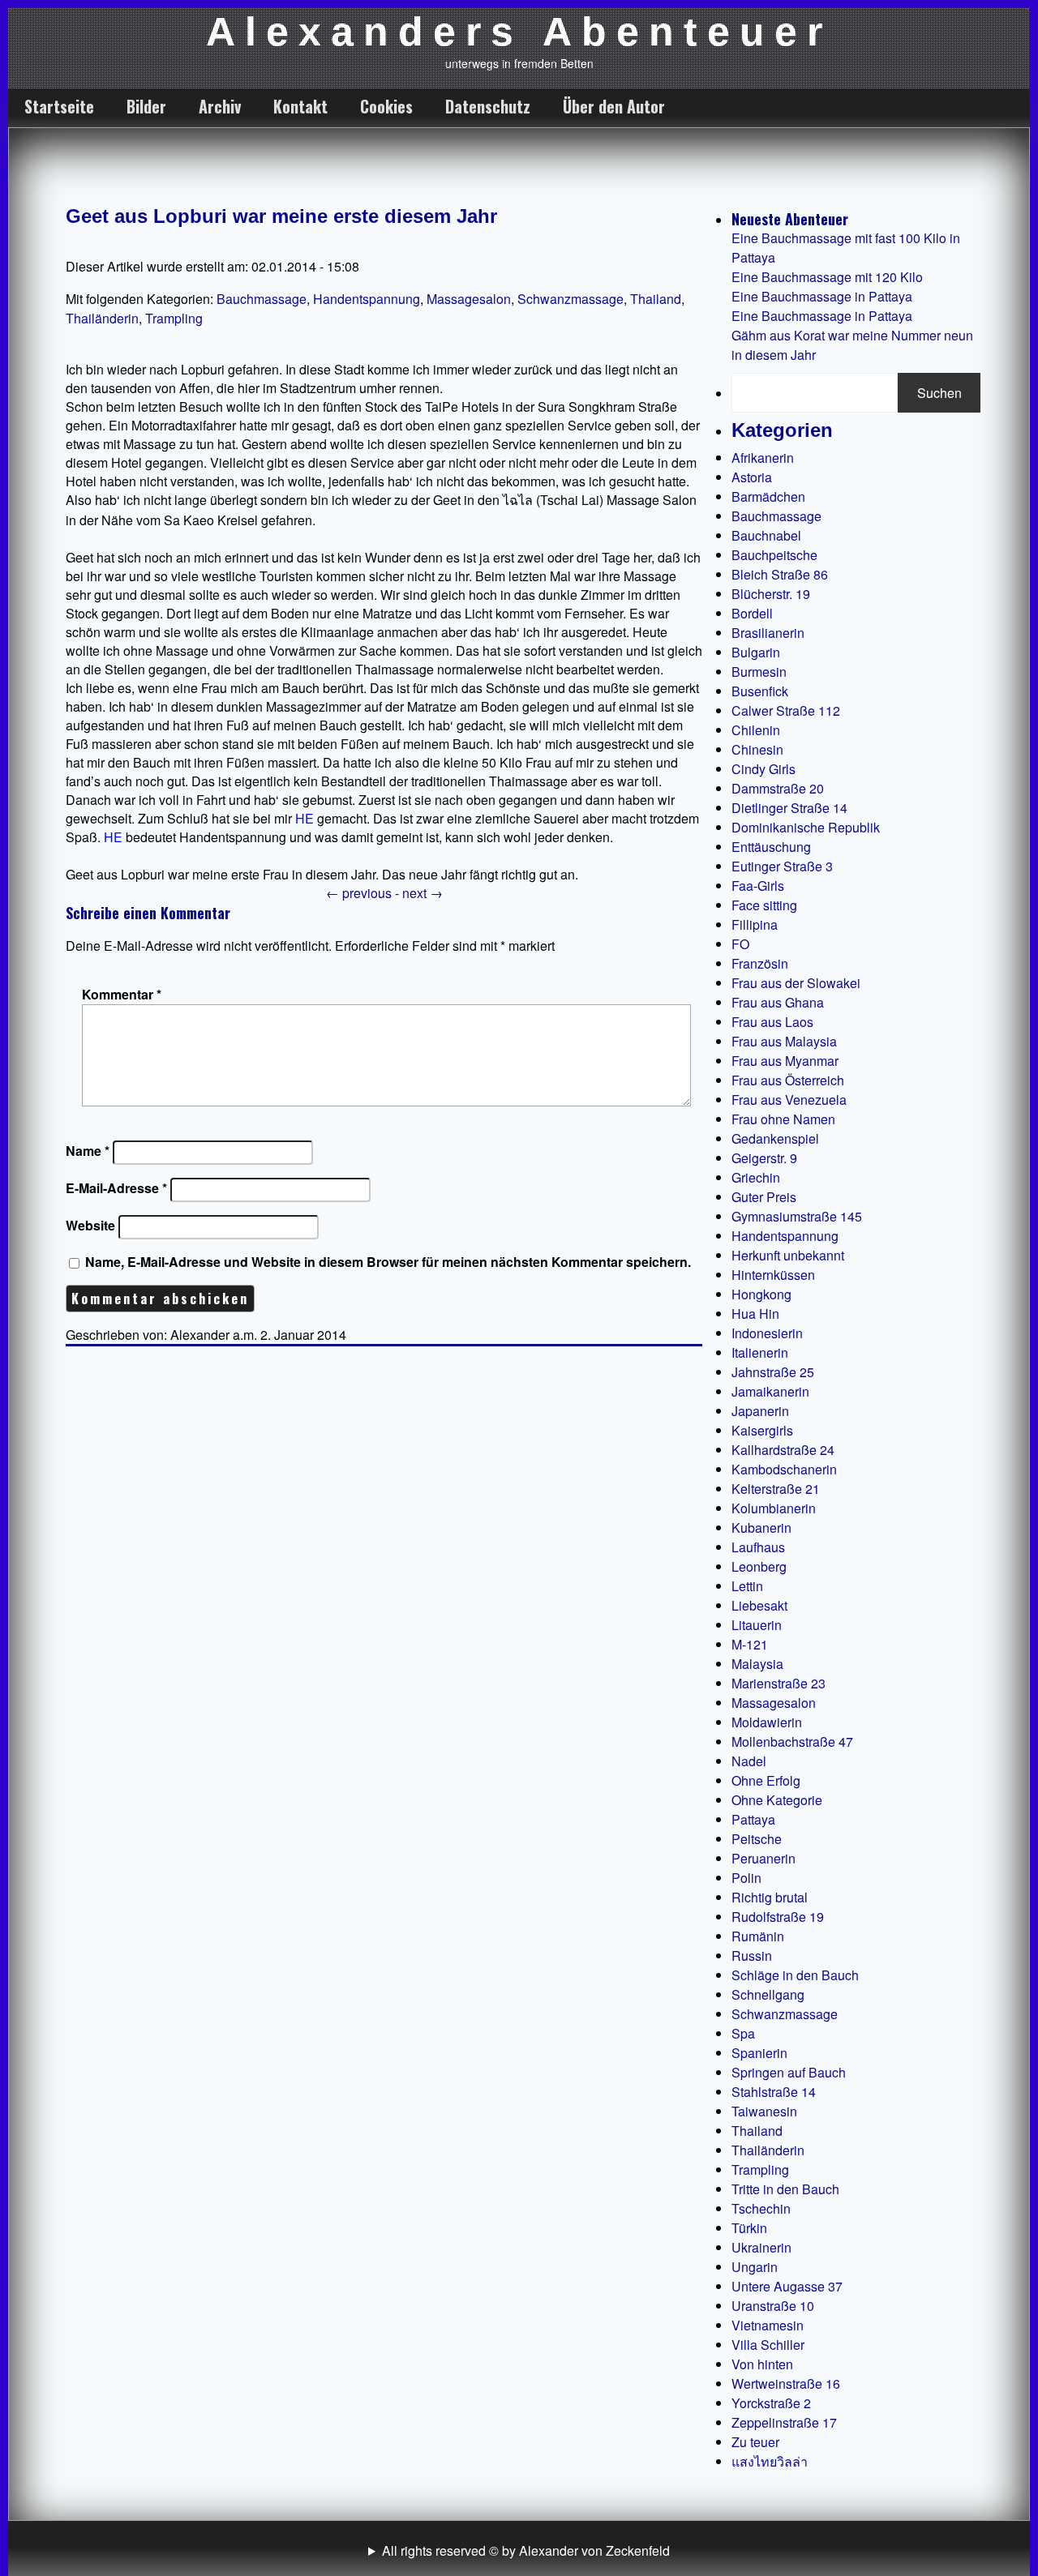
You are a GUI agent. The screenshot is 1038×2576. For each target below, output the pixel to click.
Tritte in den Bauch (785, 2189)
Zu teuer (755, 2442)
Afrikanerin (763, 458)
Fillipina (755, 924)
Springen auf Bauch (789, 2072)
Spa (743, 2033)
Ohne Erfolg (766, 1780)
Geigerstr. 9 (764, 1158)
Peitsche (757, 1839)
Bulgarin (756, 652)
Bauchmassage (262, 299)
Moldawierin (767, 1722)
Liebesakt (759, 1605)
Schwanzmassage (570, 299)
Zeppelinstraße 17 (784, 2422)
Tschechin (761, 2208)
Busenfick (760, 691)
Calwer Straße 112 (786, 710)
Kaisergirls (762, 1430)
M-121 (750, 1644)
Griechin (756, 1177)
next (422, 893)
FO (740, 944)
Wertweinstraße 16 (786, 2383)
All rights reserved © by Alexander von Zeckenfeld (526, 2550)
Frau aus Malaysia (784, 1041)
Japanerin (760, 1411)
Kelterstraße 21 (776, 1489)
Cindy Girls (763, 769)
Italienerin (760, 1352)
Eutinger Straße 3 (782, 866)
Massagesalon (469, 299)
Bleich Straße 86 (780, 574)
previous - (364, 893)
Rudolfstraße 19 (778, 1917)
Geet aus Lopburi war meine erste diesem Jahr (281, 216)
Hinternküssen (773, 1275)
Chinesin (757, 749)
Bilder (146, 106)
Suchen (939, 393)
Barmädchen (768, 496)
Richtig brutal (770, 1897)
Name (88, 1151)
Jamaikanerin (770, 1391)
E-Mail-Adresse (116, 1188)
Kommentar (122, 994)
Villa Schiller (768, 2345)
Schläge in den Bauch (795, 1975)
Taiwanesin (764, 2111)
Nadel (749, 1761)
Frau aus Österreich (788, 1080)
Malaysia (757, 1664)
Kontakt (300, 106)
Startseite (59, 106)
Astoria (752, 477)
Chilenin (756, 730)
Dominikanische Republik (806, 827)
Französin (760, 963)
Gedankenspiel (775, 1138)
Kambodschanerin (784, 1469)
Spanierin (759, 2053)
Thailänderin (102, 318)
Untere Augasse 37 (787, 2286)
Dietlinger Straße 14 (789, 808)
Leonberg (759, 1566)
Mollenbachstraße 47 (792, 1742)
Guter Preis (764, 1197)
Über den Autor (614, 106)
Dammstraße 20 (778, 788)
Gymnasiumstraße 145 (797, 1216)
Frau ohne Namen (783, 1119)
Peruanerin (763, 1858)
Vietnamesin (768, 2325)
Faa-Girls (758, 886)
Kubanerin (761, 1528)
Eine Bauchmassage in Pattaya (822, 296)
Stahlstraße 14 (774, 2092)
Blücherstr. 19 (771, 594)
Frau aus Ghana (778, 1002)
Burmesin (759, 672)
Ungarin (755, 2267)
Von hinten (762, 2364)
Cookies (386, 106)
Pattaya (753, 1819)
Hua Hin (755, 1314)
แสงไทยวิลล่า (770, 2461)
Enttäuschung (771, 847)
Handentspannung (367, 299)
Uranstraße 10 (773, 2306)
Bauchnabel (766, 535)
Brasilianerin (768, 633)
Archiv (220, 106)
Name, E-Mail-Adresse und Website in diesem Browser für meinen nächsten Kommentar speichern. (388, 1262)
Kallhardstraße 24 (783, 1450)
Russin (752, 1956)
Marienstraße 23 (778, 1683)
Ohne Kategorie (777, 1800)
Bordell (752, 613)
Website (90, 1225)
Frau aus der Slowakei (796, 983)
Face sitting (764, 905)
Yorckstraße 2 (771, 2403)
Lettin (747, 1586)
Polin (746, 1878)
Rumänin (758, 1936)
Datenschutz (488, 106)
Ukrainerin (761, 2247)
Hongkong (761, 1294)
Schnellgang (768, 1994)
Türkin (749, 2228)
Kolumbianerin (774, 1508)
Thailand (656, 299)
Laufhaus (758, 1547)
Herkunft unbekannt (788, 1255)
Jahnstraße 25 (773, 1372)
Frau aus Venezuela (789, 1100)
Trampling (174, 318)
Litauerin (757, 1625)
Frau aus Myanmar (785, 1061)
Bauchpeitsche (774, 555)
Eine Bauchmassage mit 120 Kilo (827, 277)
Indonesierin (767, 1333)
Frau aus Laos (772, 1022)
